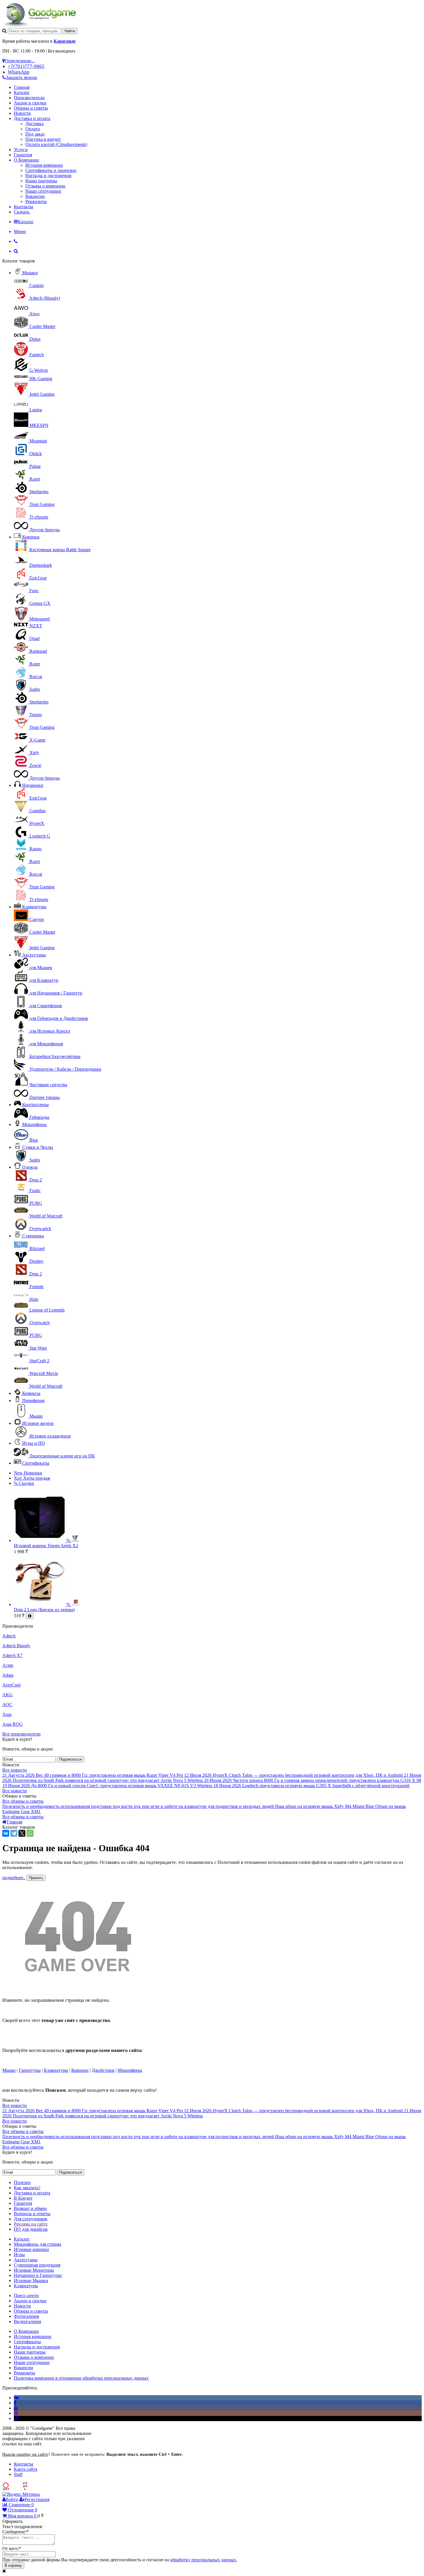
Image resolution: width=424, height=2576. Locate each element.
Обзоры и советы (31, 108)
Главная (22, 87)
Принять (36, 1878)
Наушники (33, 785)
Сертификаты (36, 1463)
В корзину (13, 2565)
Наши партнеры (41, 181)
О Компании (26, 160)
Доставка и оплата (32, 118)
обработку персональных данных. (204, 2560)
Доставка (34, 124)
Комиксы (31, 1393)
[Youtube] (16, 2408)
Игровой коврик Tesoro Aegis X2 (46, 1546)
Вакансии (35, 196)
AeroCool (11, 1685)
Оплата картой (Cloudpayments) (56, 144)
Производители (29, 98)
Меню (20, 231)
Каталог (22, 92)
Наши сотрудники (43, 191)
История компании (44, 165)
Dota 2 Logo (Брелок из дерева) (44, 1610)
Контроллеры (35, 1105)
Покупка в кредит (43, 139)
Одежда (30, 1167)
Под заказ (35, 134)
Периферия (33, 1400)
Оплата (33, 129)
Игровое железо (38, 1423)
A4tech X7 (12, 1655)
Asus (7, 1714)
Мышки (30, 273)
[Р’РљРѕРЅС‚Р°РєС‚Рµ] (6, 1833)
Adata (8, 1675)
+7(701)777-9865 (26, 66)
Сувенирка (33, 1236)
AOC (7, 1704)
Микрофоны (34, 1124)
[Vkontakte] (16, 2398)
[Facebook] (15, 2403)
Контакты (24, 207)
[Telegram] (14, 1833)
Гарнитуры (30, 2070)
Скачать (22, 212)
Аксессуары (34, 955)
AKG (7, 1695)
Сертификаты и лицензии (51, 170)
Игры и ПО (34, 1443)
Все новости (15, 1770)
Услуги (21, 150)
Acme (8, 1665)
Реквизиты (36, 201)
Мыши (9, 2070)
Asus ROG (13, 1724)
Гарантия (23, 155)
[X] (22, 1833)
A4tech (9, 1636)
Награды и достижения (48, 176)
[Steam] (16, 2418)
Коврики (31, 537)
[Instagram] (16, 2413)
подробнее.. (14, 1878)
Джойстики (103, 2070)
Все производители (21, 1734)
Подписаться (71, 1759)
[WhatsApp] (30, 1833)
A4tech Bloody (16, 1646)
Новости (22, 113)
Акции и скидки (30, 103)
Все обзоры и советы (23, 1801)
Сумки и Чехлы (38, 1147)
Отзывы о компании (45, 186)
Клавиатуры (34, 907)
